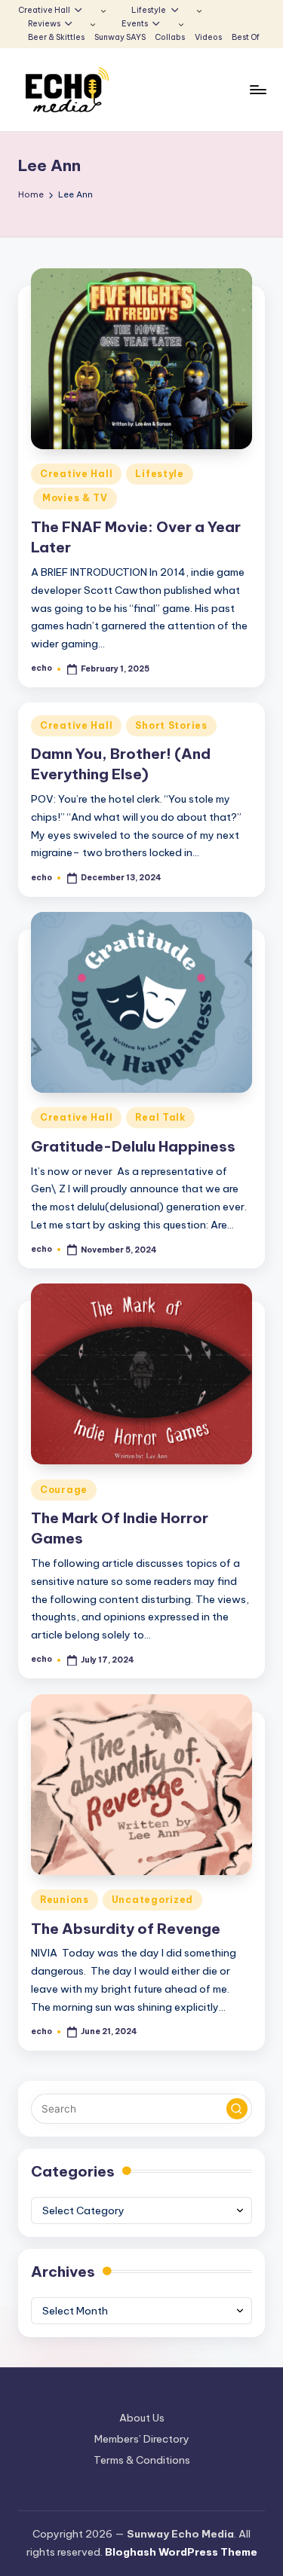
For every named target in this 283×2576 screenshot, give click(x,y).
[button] (237, 2109)
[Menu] (257, 90)
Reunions (65, 1900)
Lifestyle (159, 474)
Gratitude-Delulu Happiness (133, 1146)
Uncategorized (152, 1900)
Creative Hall (76, 474)
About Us (142, 2418)
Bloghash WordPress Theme (181, 2552)
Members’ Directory (142, 2439)
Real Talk (160, 1117)
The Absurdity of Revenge (126, 1929)
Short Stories (171, 725)
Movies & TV (75, 498)
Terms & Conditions (142, 2460)
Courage (64, 1490)
